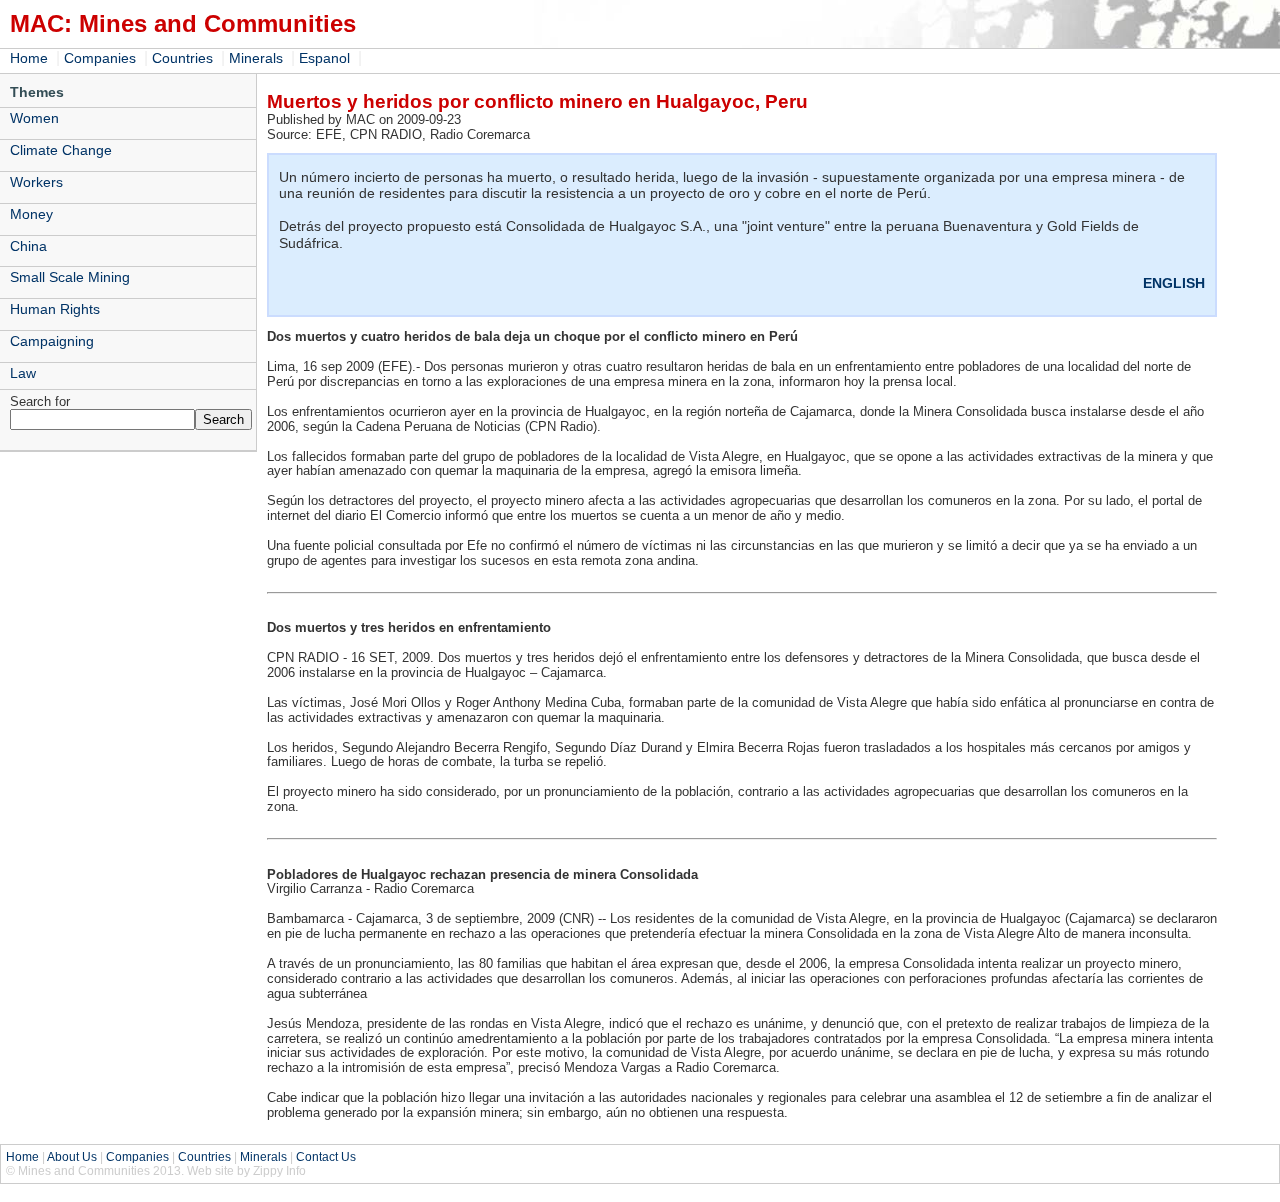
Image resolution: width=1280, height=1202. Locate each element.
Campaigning (52, 341)
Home (29, 58)
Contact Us (326, 1157)
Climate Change (61, 150)
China (28, 246)
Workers (36, 182)
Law (23, 373)
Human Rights (55, 309)
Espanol (324, 58)
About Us (72, 1157)
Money (31, 214)
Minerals (256, 58)
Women (34, 118)
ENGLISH (1174, 283)
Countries (182, 58)
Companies (100, 58)
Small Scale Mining (70, 277)
